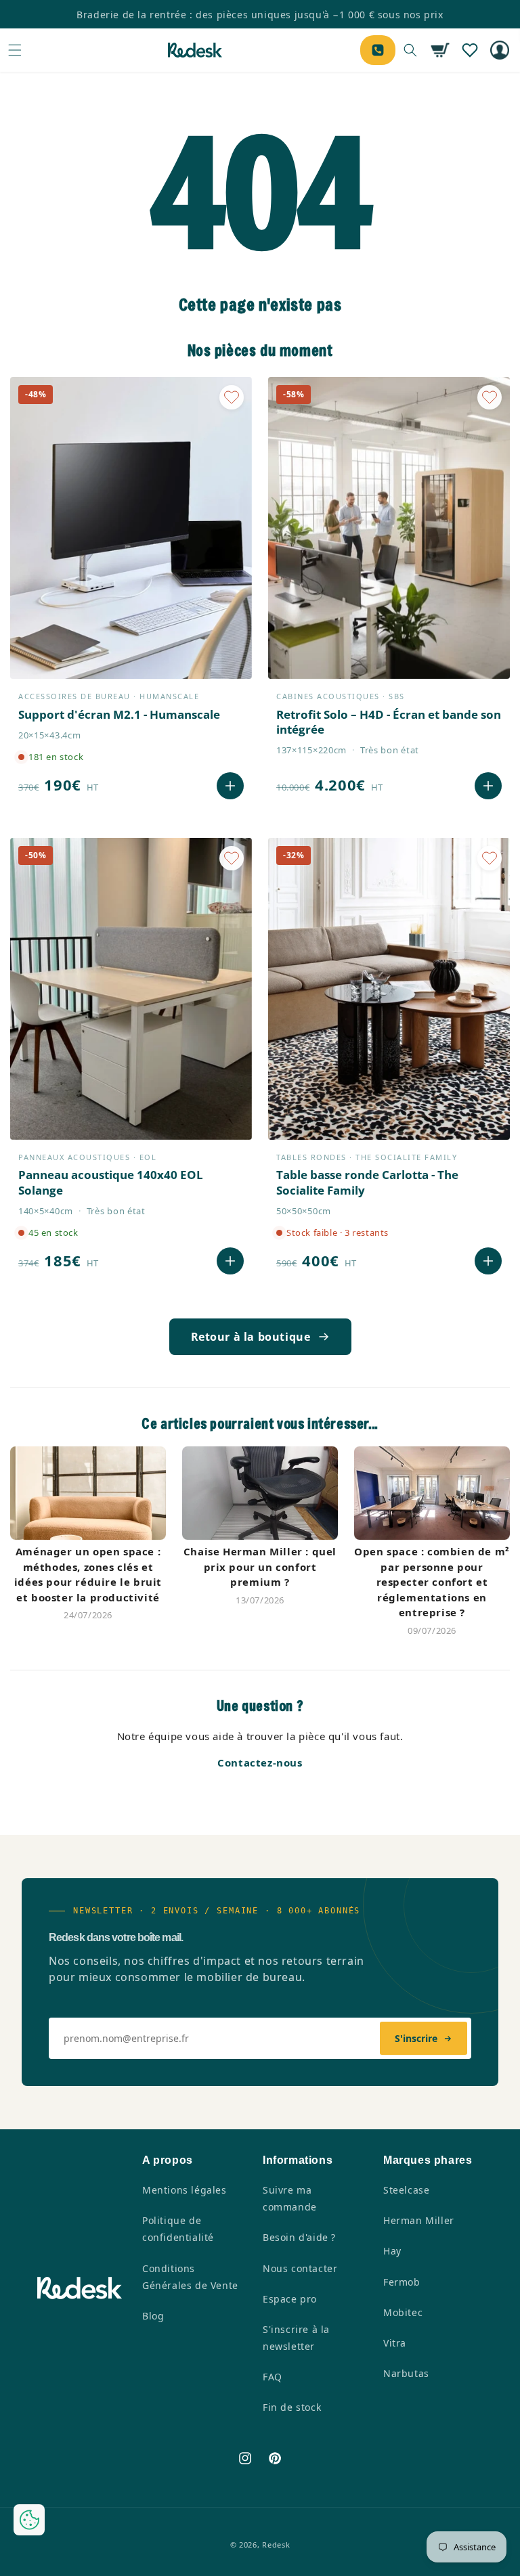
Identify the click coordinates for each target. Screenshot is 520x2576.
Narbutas (406, 2373)
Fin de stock (292, 2407)
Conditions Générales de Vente (190, 2277)
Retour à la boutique (251, 1337)
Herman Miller (419, 2220)
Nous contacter (300, 2268)
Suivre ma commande (290, 2198)
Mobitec (403, 2312)
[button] (15, 50)
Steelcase (406, 2190)
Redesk (276, 2545)
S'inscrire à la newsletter (296, 2338)
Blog (153, 2316)
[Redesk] (195, 50)
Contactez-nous (260, 1762)
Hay (392, 2251)
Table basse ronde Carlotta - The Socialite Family (367, 1182)
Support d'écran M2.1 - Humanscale (119, 715)
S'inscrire (416, 2038)
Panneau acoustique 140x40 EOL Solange (111, 1182)
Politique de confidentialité (178, 2229)
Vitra (395, 2343)
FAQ (273, 2377)
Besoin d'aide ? (299, 2237)
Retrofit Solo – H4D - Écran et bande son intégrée (389, 722)
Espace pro (290, 2299)
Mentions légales (185, 2190)
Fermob (402, 2282)
